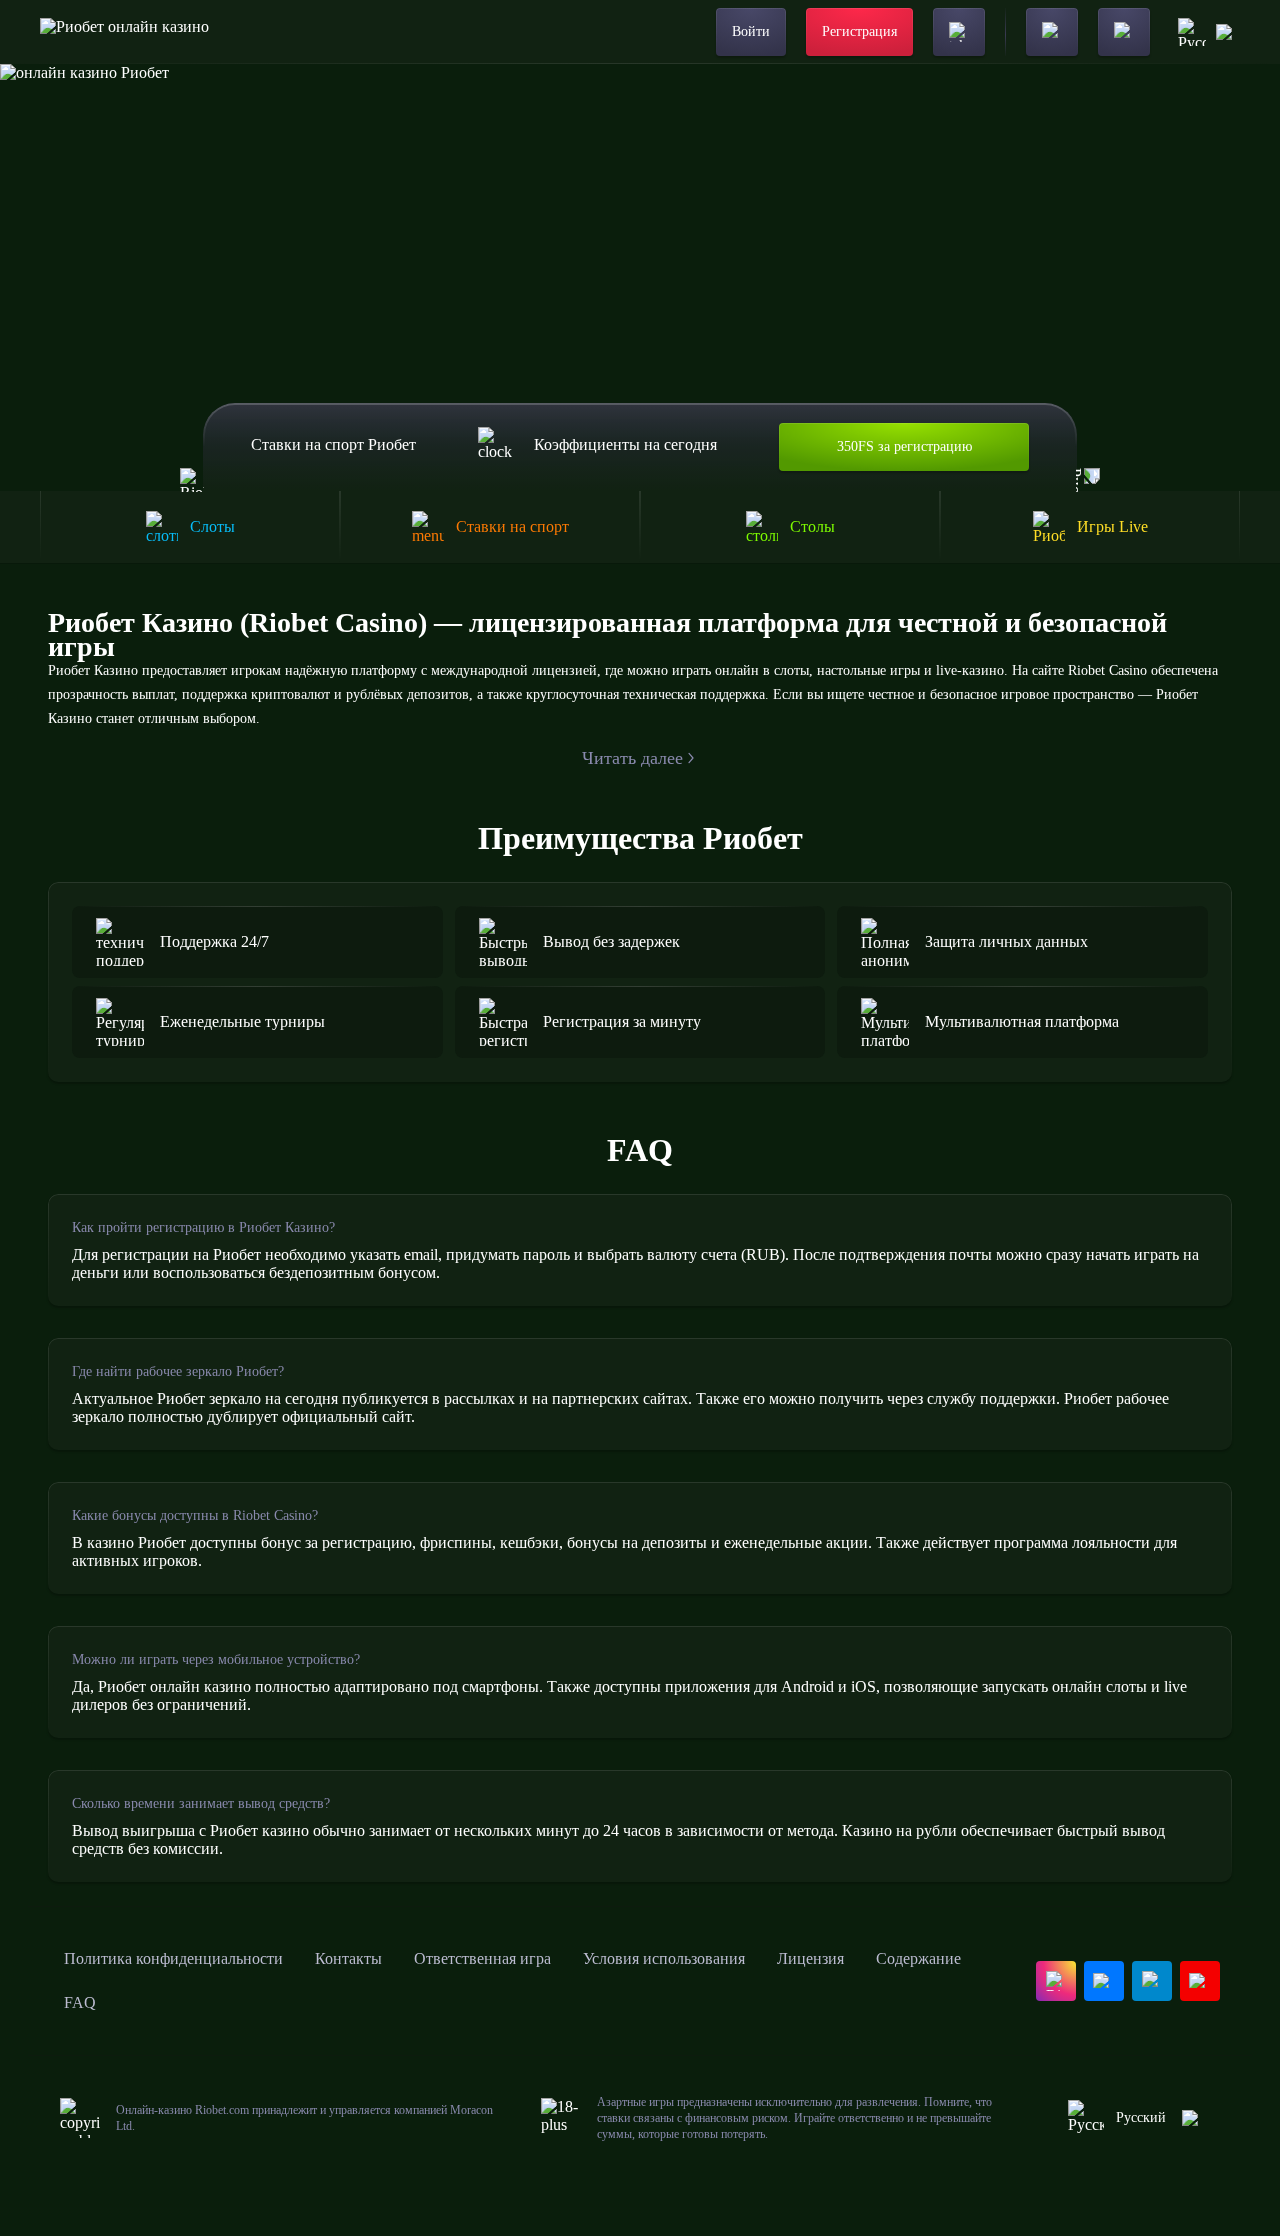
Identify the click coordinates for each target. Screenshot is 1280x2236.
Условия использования (664, 1958)
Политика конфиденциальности (173, 1958)
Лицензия (810, 1958)
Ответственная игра (482, 1958)
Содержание (918, 1958)
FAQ (80, 2002)
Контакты (348, 1958)
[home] (124, 32)
